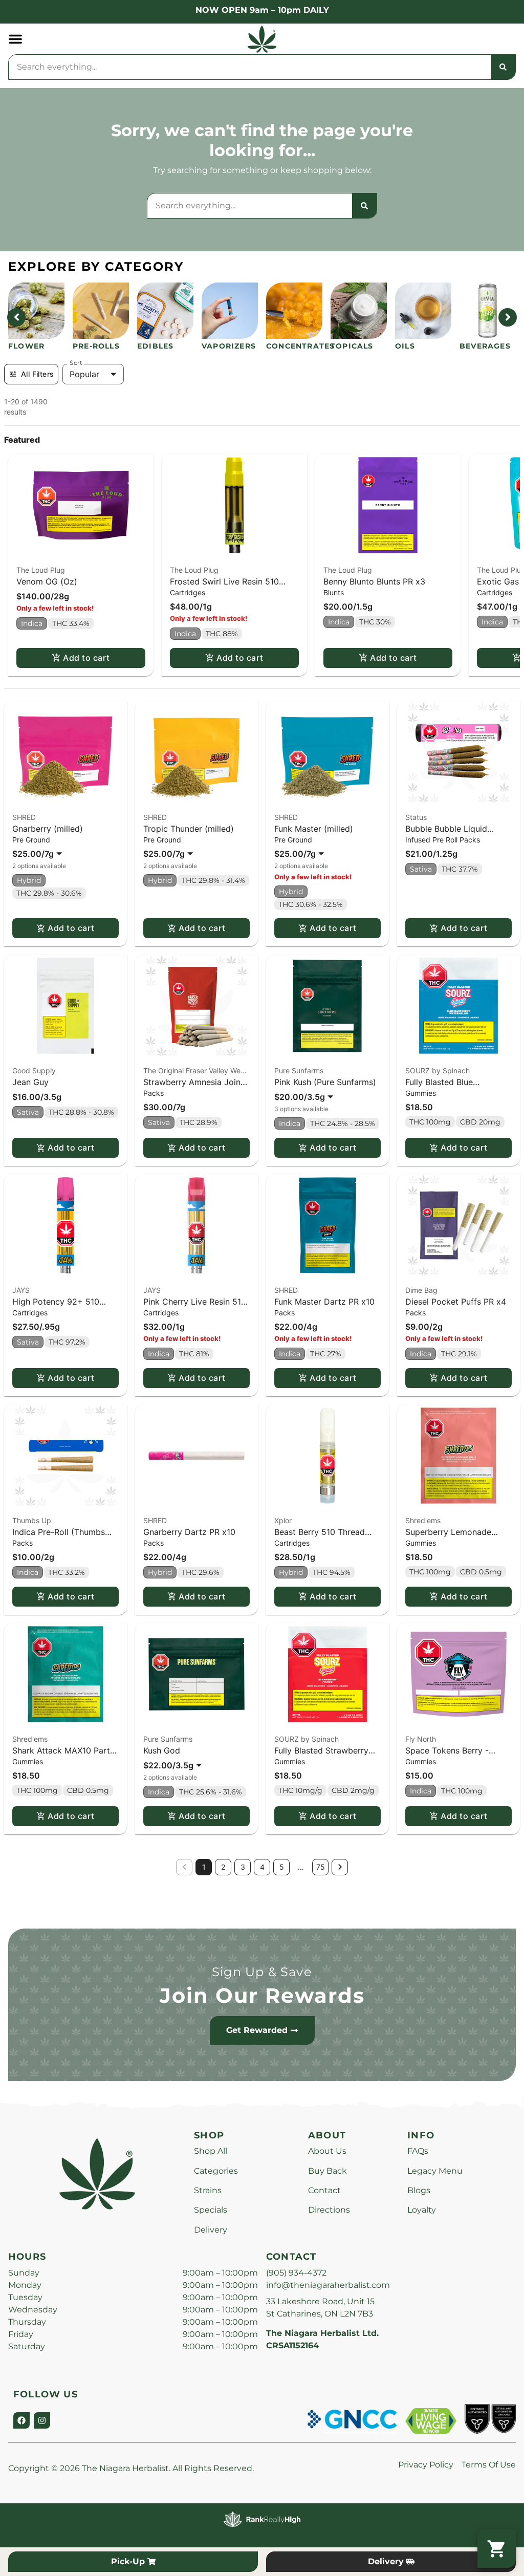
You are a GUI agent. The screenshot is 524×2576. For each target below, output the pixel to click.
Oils (405, 346)
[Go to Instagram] (42, 2420)
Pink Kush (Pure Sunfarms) (325, 1082)
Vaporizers (229, 346)
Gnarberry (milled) (48, 829)
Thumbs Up (32, 1520)
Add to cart (86, 658)
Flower (26, 346)
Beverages (485, 346)
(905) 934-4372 (296, 2273)
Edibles (155, 346)
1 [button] (204, 1867)
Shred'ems (423, 1520)
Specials (211, 2210)
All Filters (37, 374)
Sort (76, 363)
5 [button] (282, 1867)
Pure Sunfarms (299, 1070)
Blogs (419, 2190)
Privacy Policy (426, 2465)
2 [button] (223, 1867)
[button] (15, 39)
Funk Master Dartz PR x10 (324, 1302)
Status (416, 817)
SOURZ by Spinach (438, 1070)
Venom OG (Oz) (47, 581)
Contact (324, 2190)
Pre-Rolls (96, 346)
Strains (208, 2190)
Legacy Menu (435, 2171)
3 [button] (243, 1867)
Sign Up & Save (262, 1972)
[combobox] (250, 67)
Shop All (211, 2151)
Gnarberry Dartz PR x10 (189, 1532)
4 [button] (262, 1867)
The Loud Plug (41, 570)
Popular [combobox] (84, 374)
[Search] (503, 67)
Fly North (421, 1739)
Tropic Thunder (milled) (189, 829)
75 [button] (321, 1867)
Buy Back (327, 2171)
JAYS (21, 1290)
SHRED (24, 817)
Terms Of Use (489, 2465)
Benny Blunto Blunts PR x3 (374, 581)
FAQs (418, 2151)
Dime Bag (421, 1290)
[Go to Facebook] (21, 2420)
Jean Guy (30, 1082)
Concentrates (300, 346)
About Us (327, 2151)
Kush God (162, 1750)
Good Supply (34, 1070)
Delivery (211, 2230)
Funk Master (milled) (314, 829)
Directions (329, 2210)
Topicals (352, 346)
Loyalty (422, 2210)
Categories (216, 2171)
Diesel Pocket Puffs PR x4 (456, 1302)
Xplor (283, 1520)
